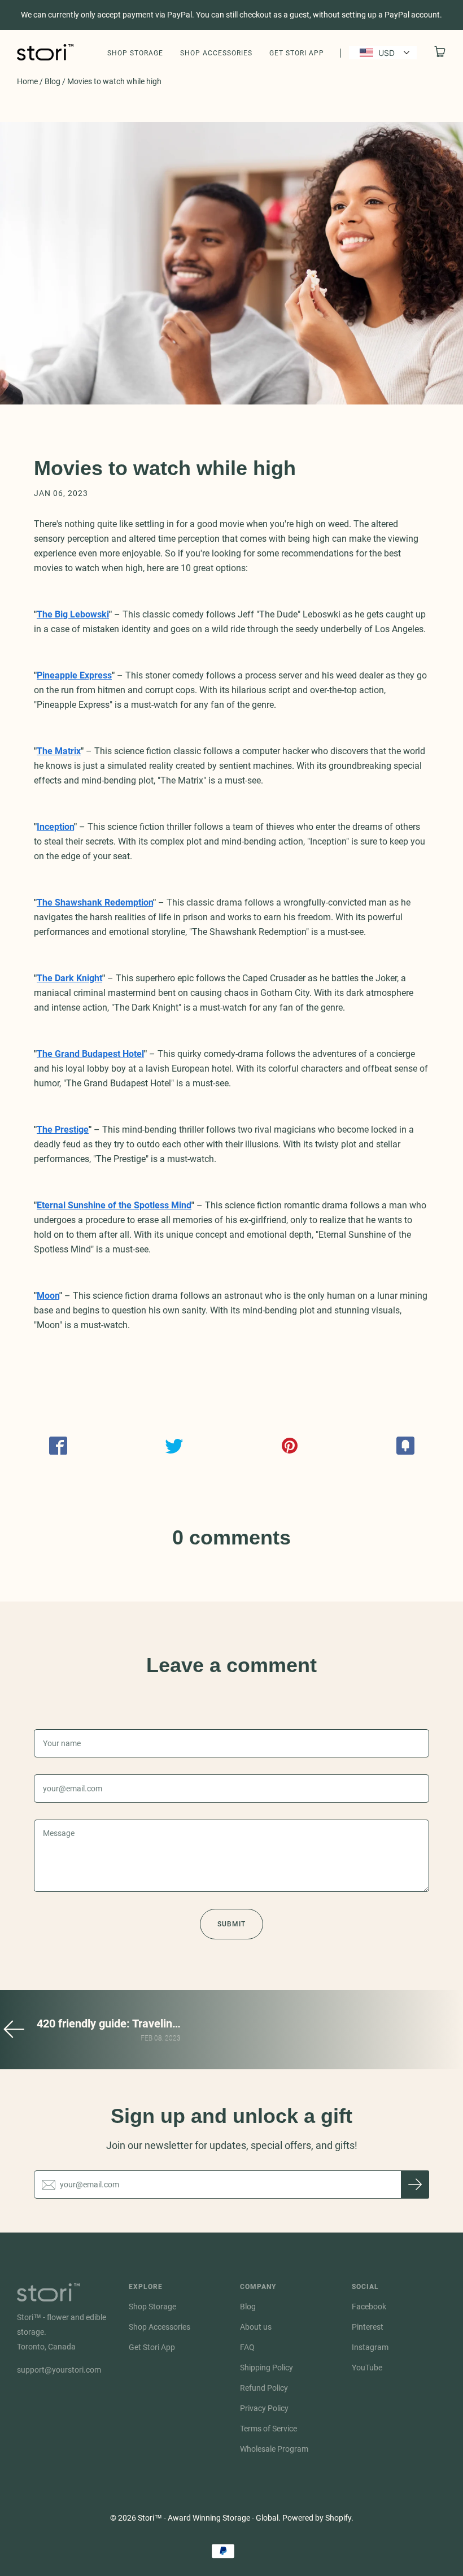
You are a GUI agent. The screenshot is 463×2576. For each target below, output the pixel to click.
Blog (53, 81)
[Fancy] (405, 1446)
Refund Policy (264, 2388)
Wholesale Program (274, 2449)
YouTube (367, 2368)
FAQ (247, 2347)
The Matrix (59, 751)
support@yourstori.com (59, 2370)
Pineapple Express (74, 675)
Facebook (369, 2307)
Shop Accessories (216, 53)
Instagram (370, 2347)
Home (27, 81)
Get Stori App (297, 53)
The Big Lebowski (73, 614)
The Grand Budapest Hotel (90, 1054)
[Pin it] (289, 1446)
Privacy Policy (264, 2408)
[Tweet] (174, 1446)
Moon (48, 1296)
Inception (55, 827)
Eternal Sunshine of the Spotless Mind (114, 1205)
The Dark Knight (69, 978)
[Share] (58, 1446)
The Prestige (63, 1130)
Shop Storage (135, 53)
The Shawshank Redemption (95, 902)
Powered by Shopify (317, 2518)
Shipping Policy (267, 2368)
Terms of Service (268, 2429)
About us (256, 2327)
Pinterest (368, 2327)
